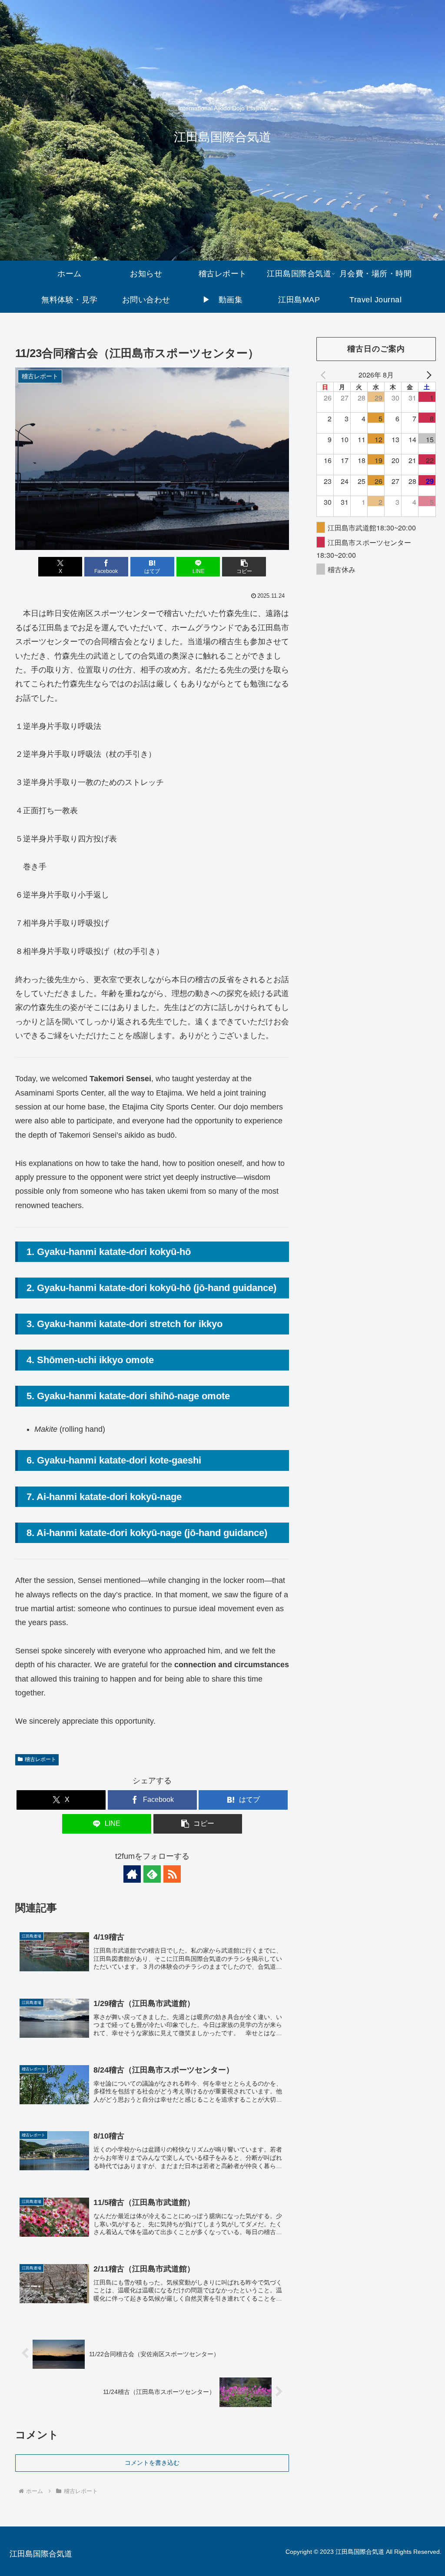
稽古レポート (40, 1759)
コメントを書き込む (152, 2463)
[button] (244, 567)
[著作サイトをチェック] (132, 1874)
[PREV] (325, 375)
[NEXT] (428, 375)
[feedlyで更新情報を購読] (152, 1874)
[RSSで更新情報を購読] (172, 1874)
